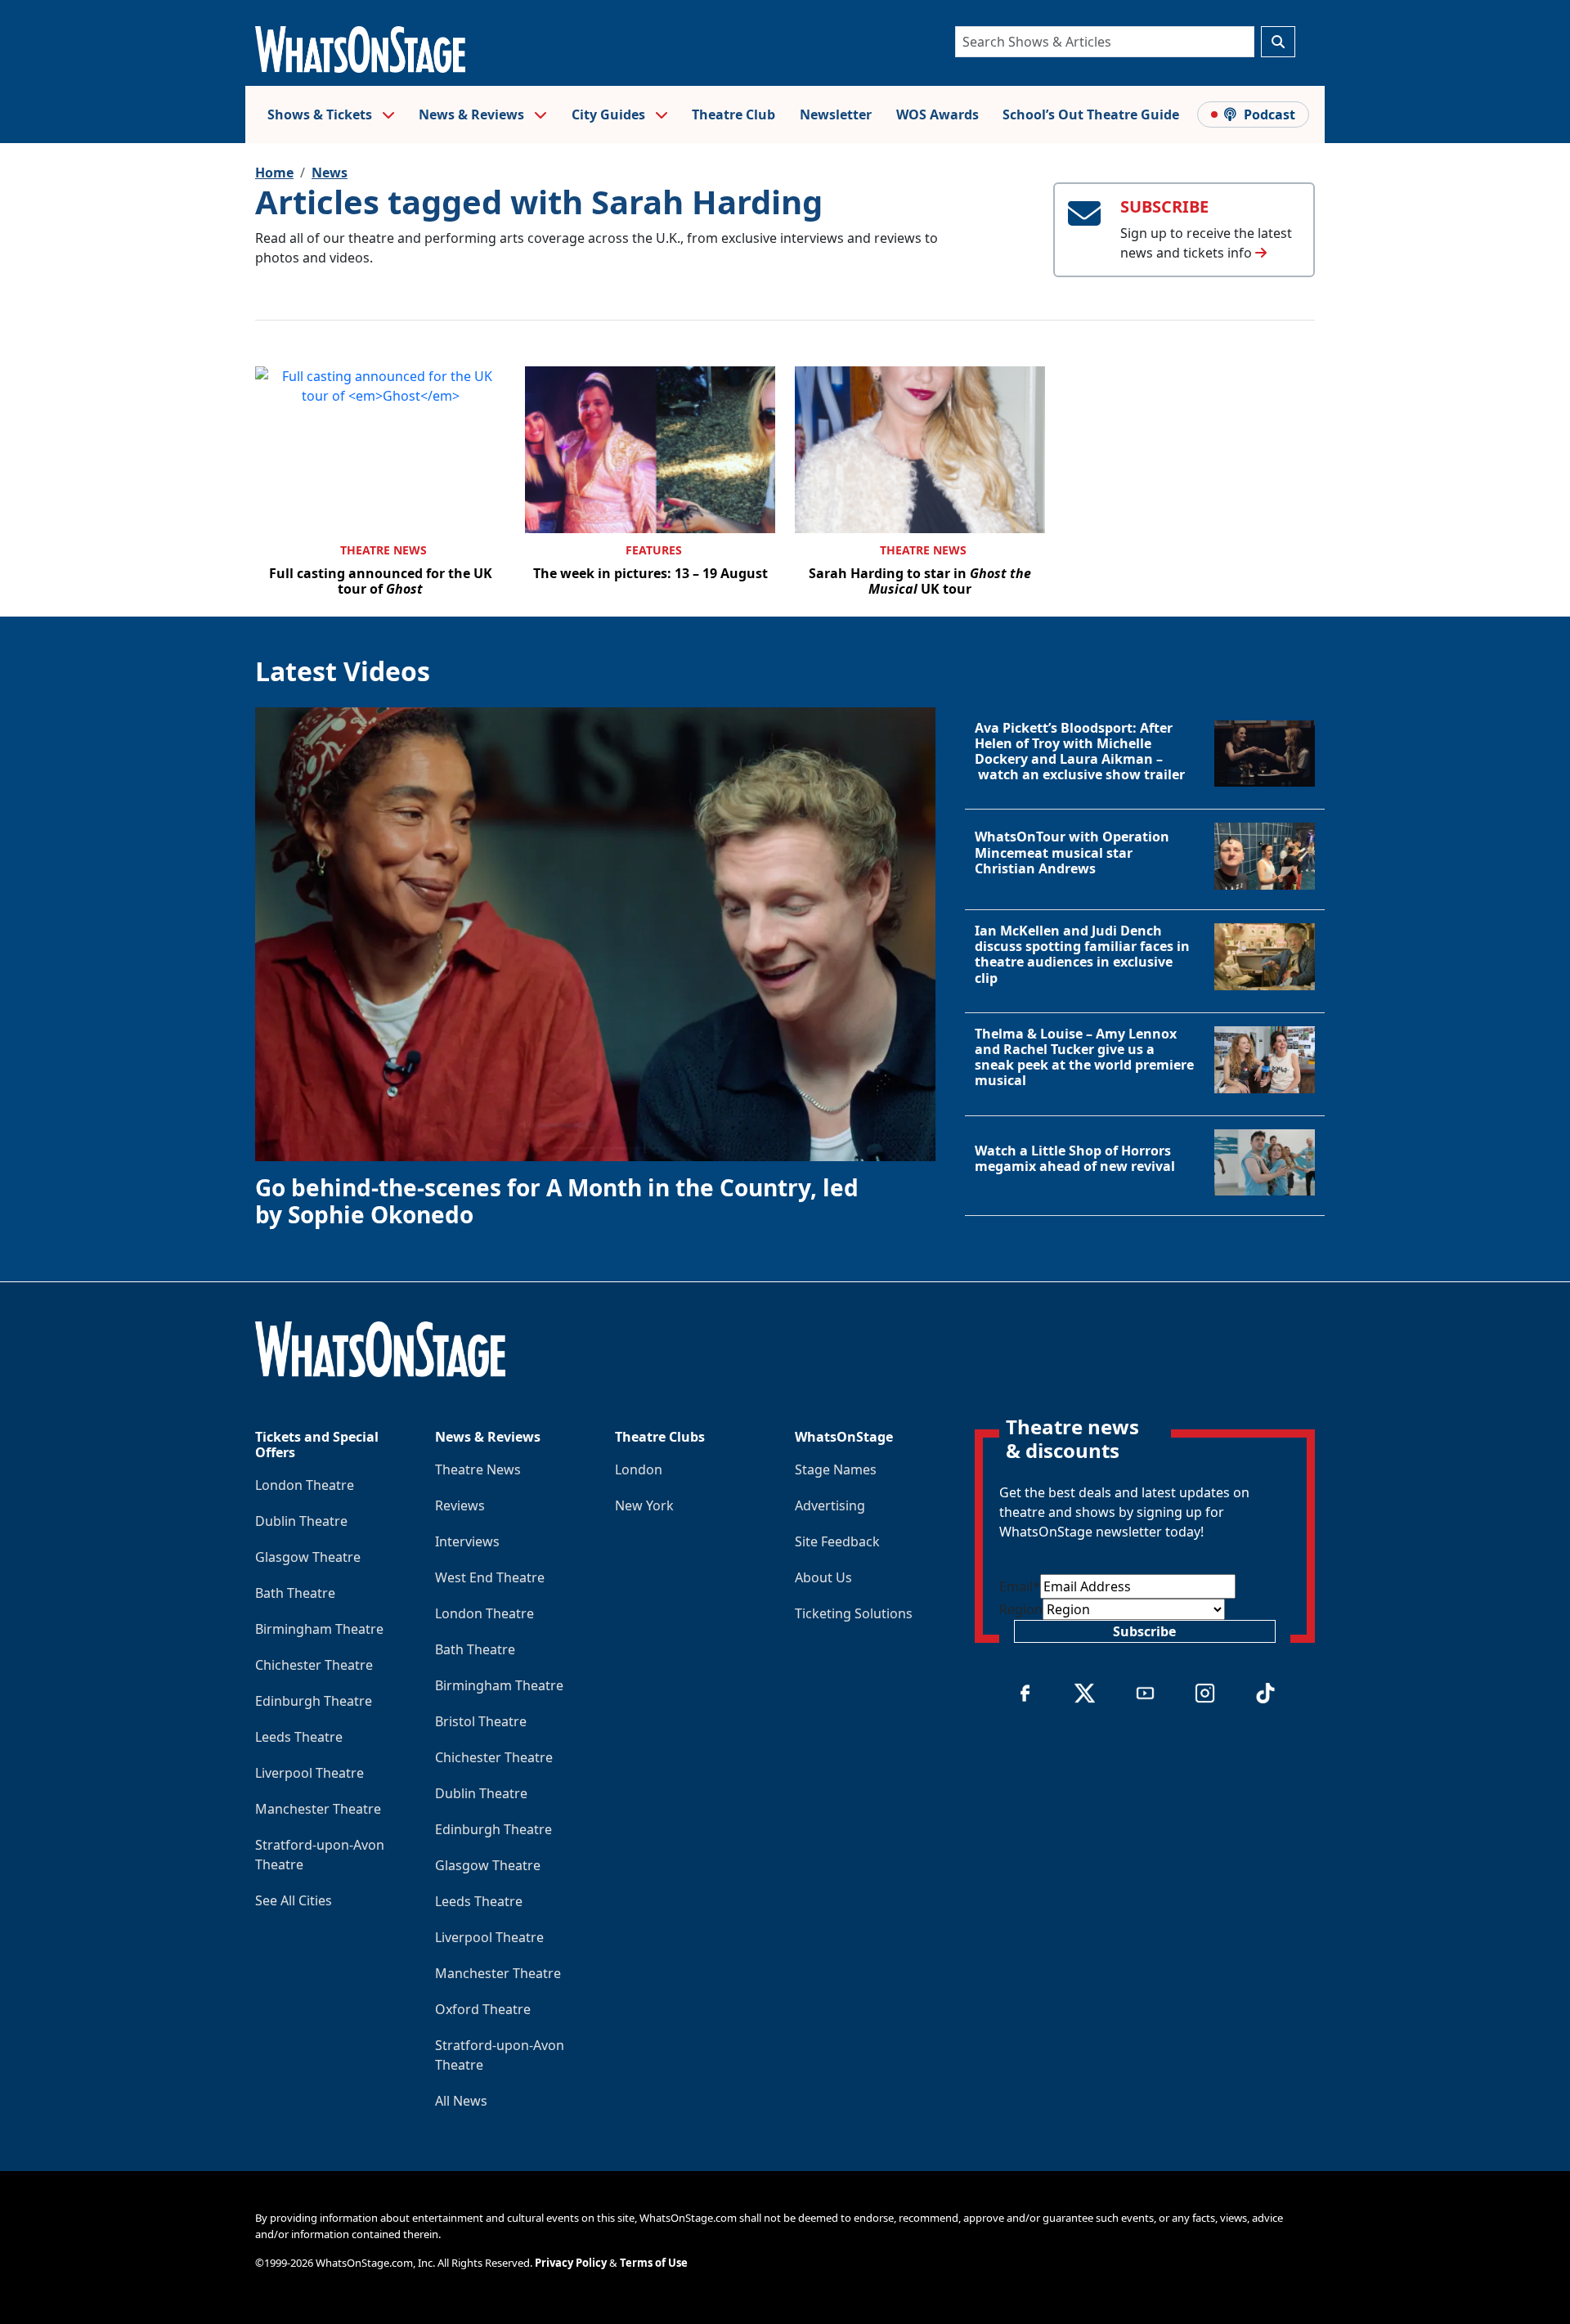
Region (1021, 1609)
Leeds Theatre (299, 1737)
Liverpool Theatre (310, 1773)
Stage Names (836, 1469)
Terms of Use (654, 2263)
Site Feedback (837, 1541)
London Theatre (305, 1485)
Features (654, 550)
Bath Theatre (295, 1593)
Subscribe (1144, 1631)
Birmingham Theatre (319, 1629)
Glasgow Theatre (308, 1557)
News (330, 173)
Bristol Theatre (481, 1721)
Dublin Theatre (301, 1521)
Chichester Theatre (314, 1665)
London (639, 1469)
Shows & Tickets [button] (321, 114)
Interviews (467, 1541)
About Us (823, 1577)
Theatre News (384, 550)
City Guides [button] (610, 114)
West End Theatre (490, 1577)
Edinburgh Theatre (314, 1701)
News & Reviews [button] (473, 114)
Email (1020, 1586)
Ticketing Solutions (854, 1613)
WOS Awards (938, 114)
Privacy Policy (571, 2263)
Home (274, 173)
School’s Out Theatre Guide (1091, 114)
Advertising (830, 1505)
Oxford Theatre (483, 2009)
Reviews (460, 1505)
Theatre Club (733, 114)
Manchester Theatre (318, 1809)
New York (644, 1505)
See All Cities (294, 1900)
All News (461, 2101)
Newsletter (836, 114)
